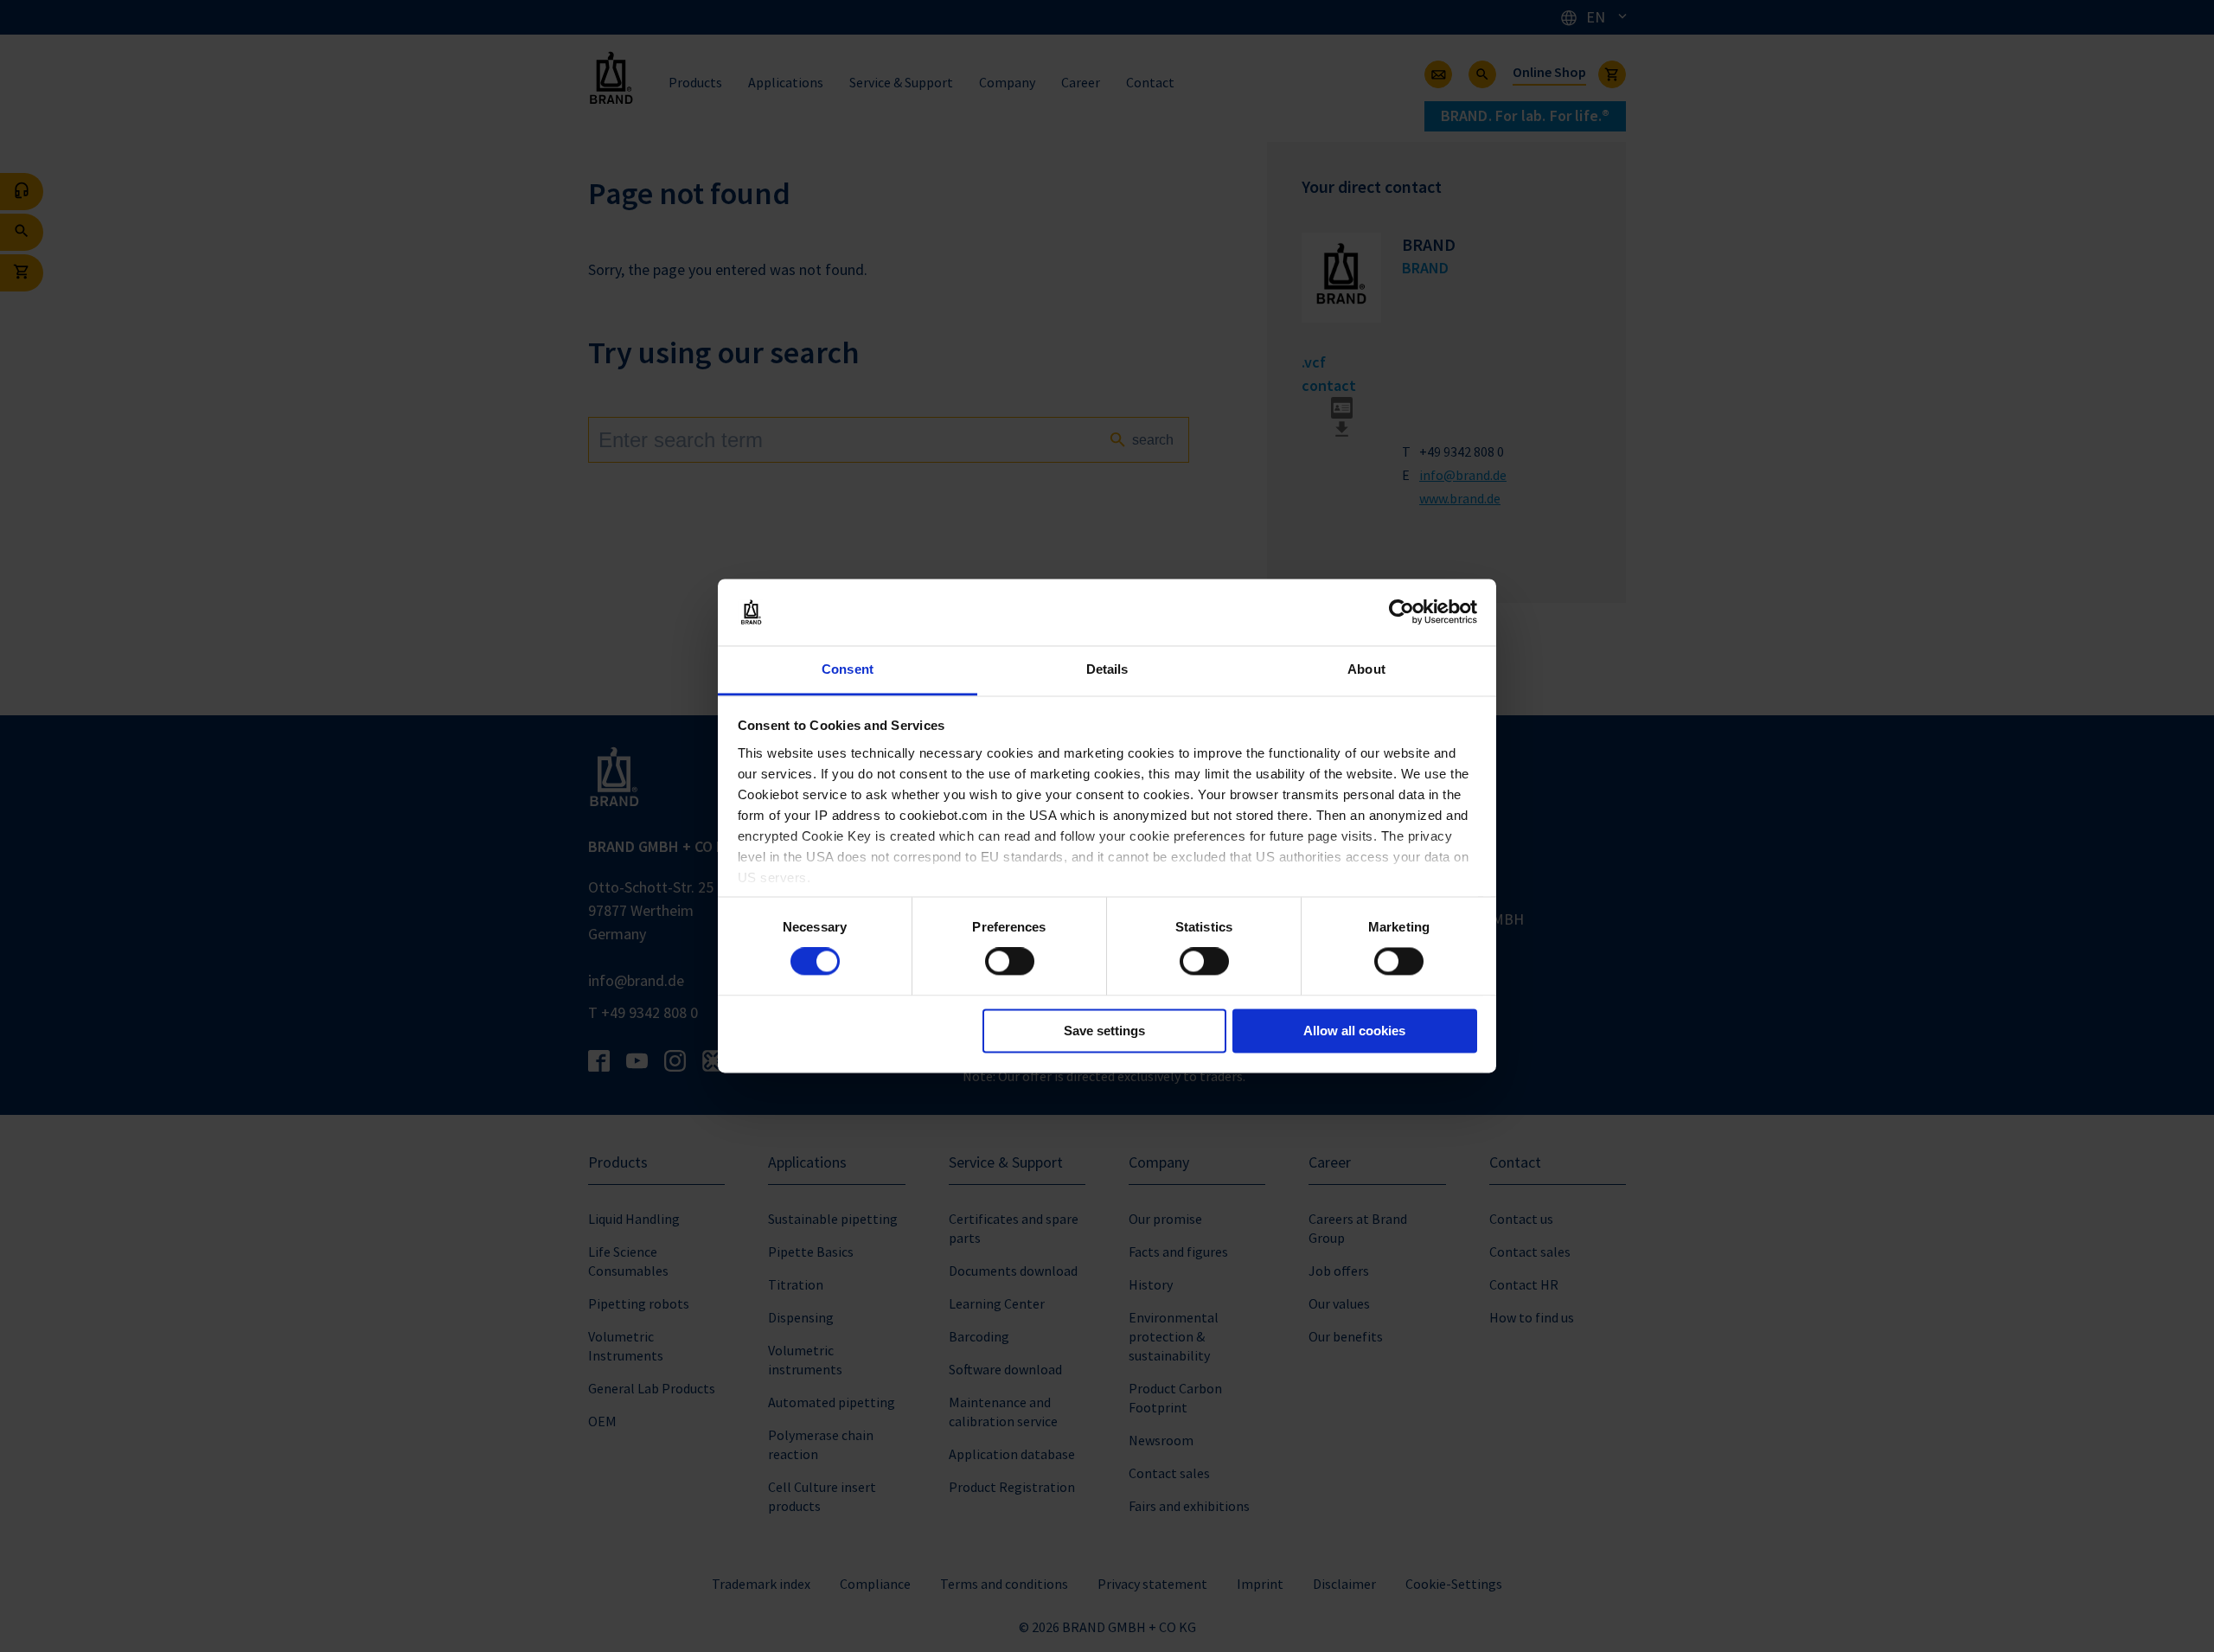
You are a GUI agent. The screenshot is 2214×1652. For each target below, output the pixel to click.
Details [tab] (1107, 669)
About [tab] (1366, 669)
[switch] (1010, 962)
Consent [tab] (848, 669)
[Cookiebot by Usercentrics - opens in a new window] (1401, 612)
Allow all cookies (1354, 1031)
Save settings (1104, 1031)
